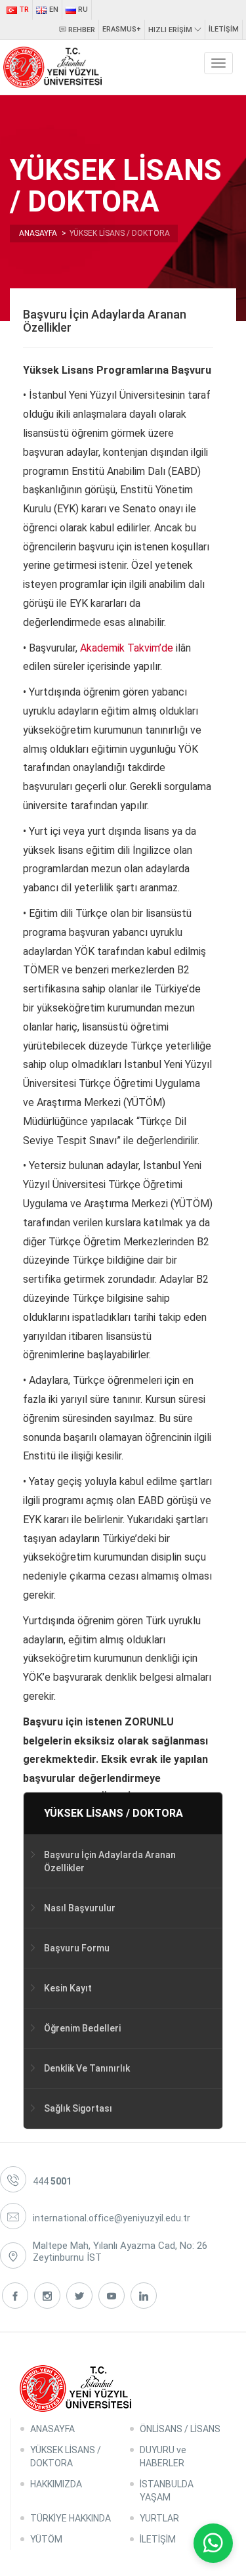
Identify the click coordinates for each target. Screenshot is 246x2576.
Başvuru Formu (77, 1948)
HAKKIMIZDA (56, 2484)
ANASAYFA (52, 2429)
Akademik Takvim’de (128, 648)
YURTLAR (159, 2518)
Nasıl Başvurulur (80, 1908)
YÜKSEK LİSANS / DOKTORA (113, 1813)
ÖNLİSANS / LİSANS (180, 2429)
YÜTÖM (46, 2539)
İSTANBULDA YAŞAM (167, 2491)
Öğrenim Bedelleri (82, 2028)
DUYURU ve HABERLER (163, 2456)
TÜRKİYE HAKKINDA (71, 2518)
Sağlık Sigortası (78, 2108)
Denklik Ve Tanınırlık (87, 2068)
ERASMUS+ (122, 29)
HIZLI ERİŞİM (171, 30)
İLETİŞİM (224, 29)
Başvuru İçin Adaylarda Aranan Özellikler (110, 1861)
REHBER (81, 30)
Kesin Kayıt (68, 1988)
